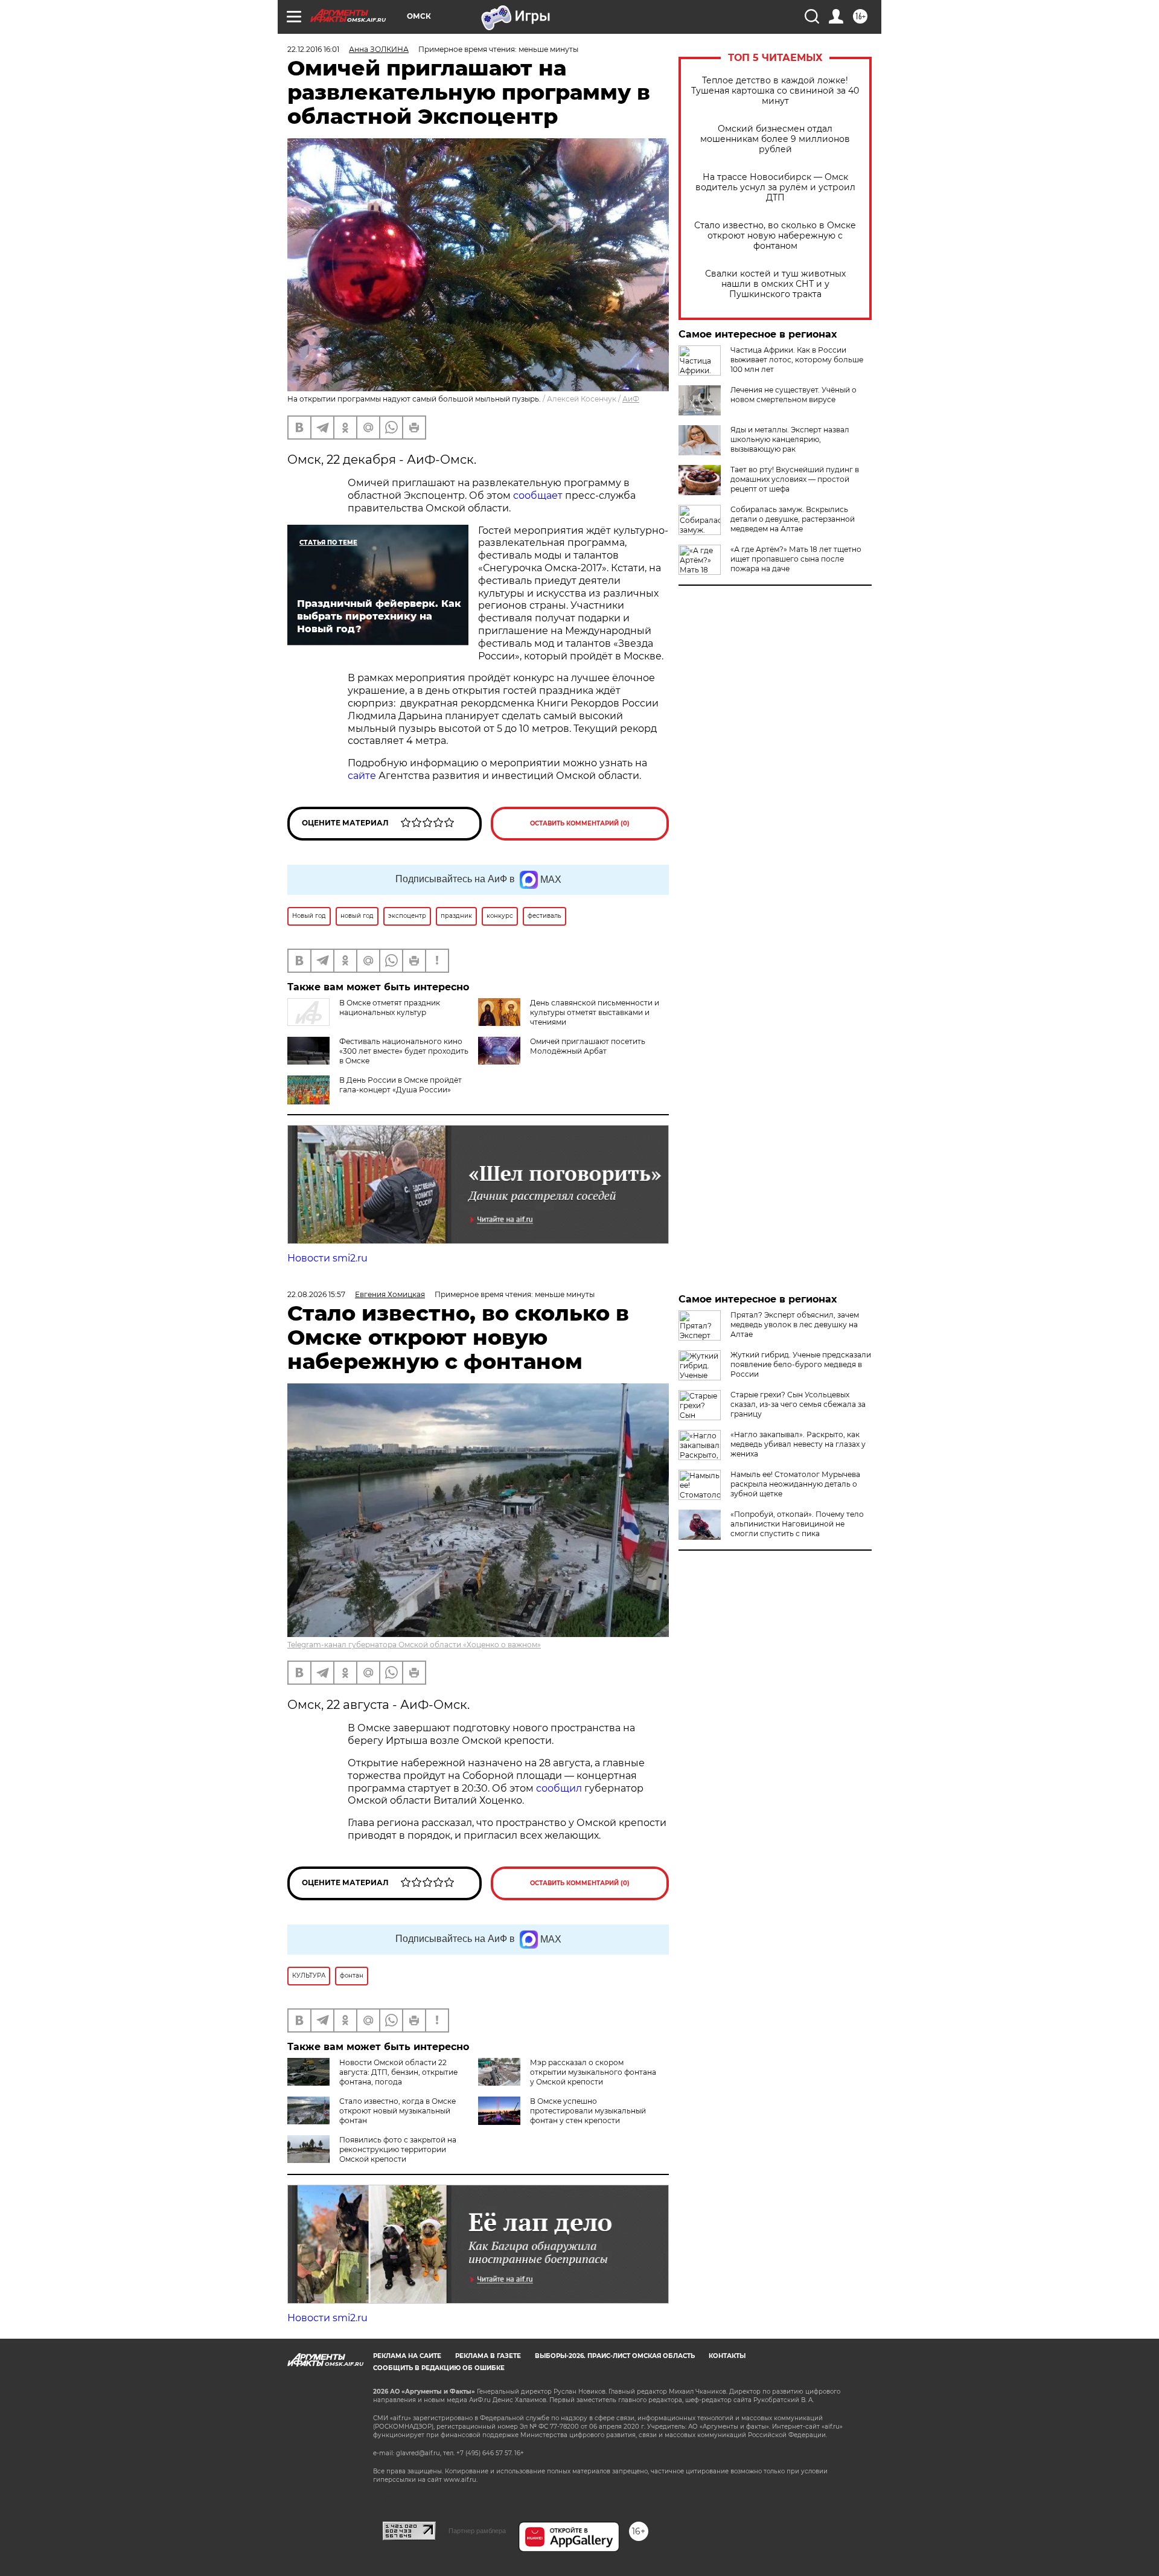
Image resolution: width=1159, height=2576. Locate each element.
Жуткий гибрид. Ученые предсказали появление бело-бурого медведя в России (801, 1364)
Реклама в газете (488, 2356)
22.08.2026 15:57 (316, 1294)
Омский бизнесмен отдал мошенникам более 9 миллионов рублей (775, 139)
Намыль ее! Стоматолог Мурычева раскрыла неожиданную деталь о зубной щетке (795, 1484)
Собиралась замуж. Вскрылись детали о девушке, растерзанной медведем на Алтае (793, 519)
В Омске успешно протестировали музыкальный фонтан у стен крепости (588, 2111)
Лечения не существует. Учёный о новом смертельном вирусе (793, 395)
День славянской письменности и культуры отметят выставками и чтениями (595, 1012)
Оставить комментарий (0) (580, 823)
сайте (362, 776)
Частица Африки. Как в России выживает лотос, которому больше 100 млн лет (797, 360)
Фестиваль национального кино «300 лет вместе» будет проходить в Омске (404, 1051)
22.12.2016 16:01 (313, 49)
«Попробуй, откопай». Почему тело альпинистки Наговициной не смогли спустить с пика (797, 1524)
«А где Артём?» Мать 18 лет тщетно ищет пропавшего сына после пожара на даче (796, 559)
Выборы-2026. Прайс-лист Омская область (615, 2356)
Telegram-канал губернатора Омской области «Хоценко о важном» (414, 1645)
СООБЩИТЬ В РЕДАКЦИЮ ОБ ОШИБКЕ (439, 2368)
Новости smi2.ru (327, 1258)
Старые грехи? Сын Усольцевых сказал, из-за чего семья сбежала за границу (798, 1404)
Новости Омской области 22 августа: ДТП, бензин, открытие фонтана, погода (398, 2072)
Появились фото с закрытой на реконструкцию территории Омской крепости (398, 2149)
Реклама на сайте (407, 2356)
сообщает (538, 495)
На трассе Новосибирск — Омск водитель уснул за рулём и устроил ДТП (775, 187)
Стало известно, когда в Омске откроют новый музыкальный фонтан (398, 2111)
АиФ (631, 399)
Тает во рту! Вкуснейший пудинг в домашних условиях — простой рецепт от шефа (795, 479)
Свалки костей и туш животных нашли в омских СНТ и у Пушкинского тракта (775, 284)
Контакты (727, 2356)
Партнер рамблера (477, 2531)
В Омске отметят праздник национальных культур (390, 1008)
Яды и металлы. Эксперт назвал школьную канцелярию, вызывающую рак (790, 439)
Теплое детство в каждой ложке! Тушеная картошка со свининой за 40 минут (775, 91)
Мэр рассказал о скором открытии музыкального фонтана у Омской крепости (593, 2072)
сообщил (560, 1788)
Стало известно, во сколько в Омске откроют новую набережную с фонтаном (775, 236)
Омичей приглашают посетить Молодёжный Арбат (588, 1046)
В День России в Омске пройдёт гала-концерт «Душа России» (401, 1085)
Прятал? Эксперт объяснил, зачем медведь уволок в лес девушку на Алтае (795, 1325)
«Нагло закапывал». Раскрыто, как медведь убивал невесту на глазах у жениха (798, 1444)
